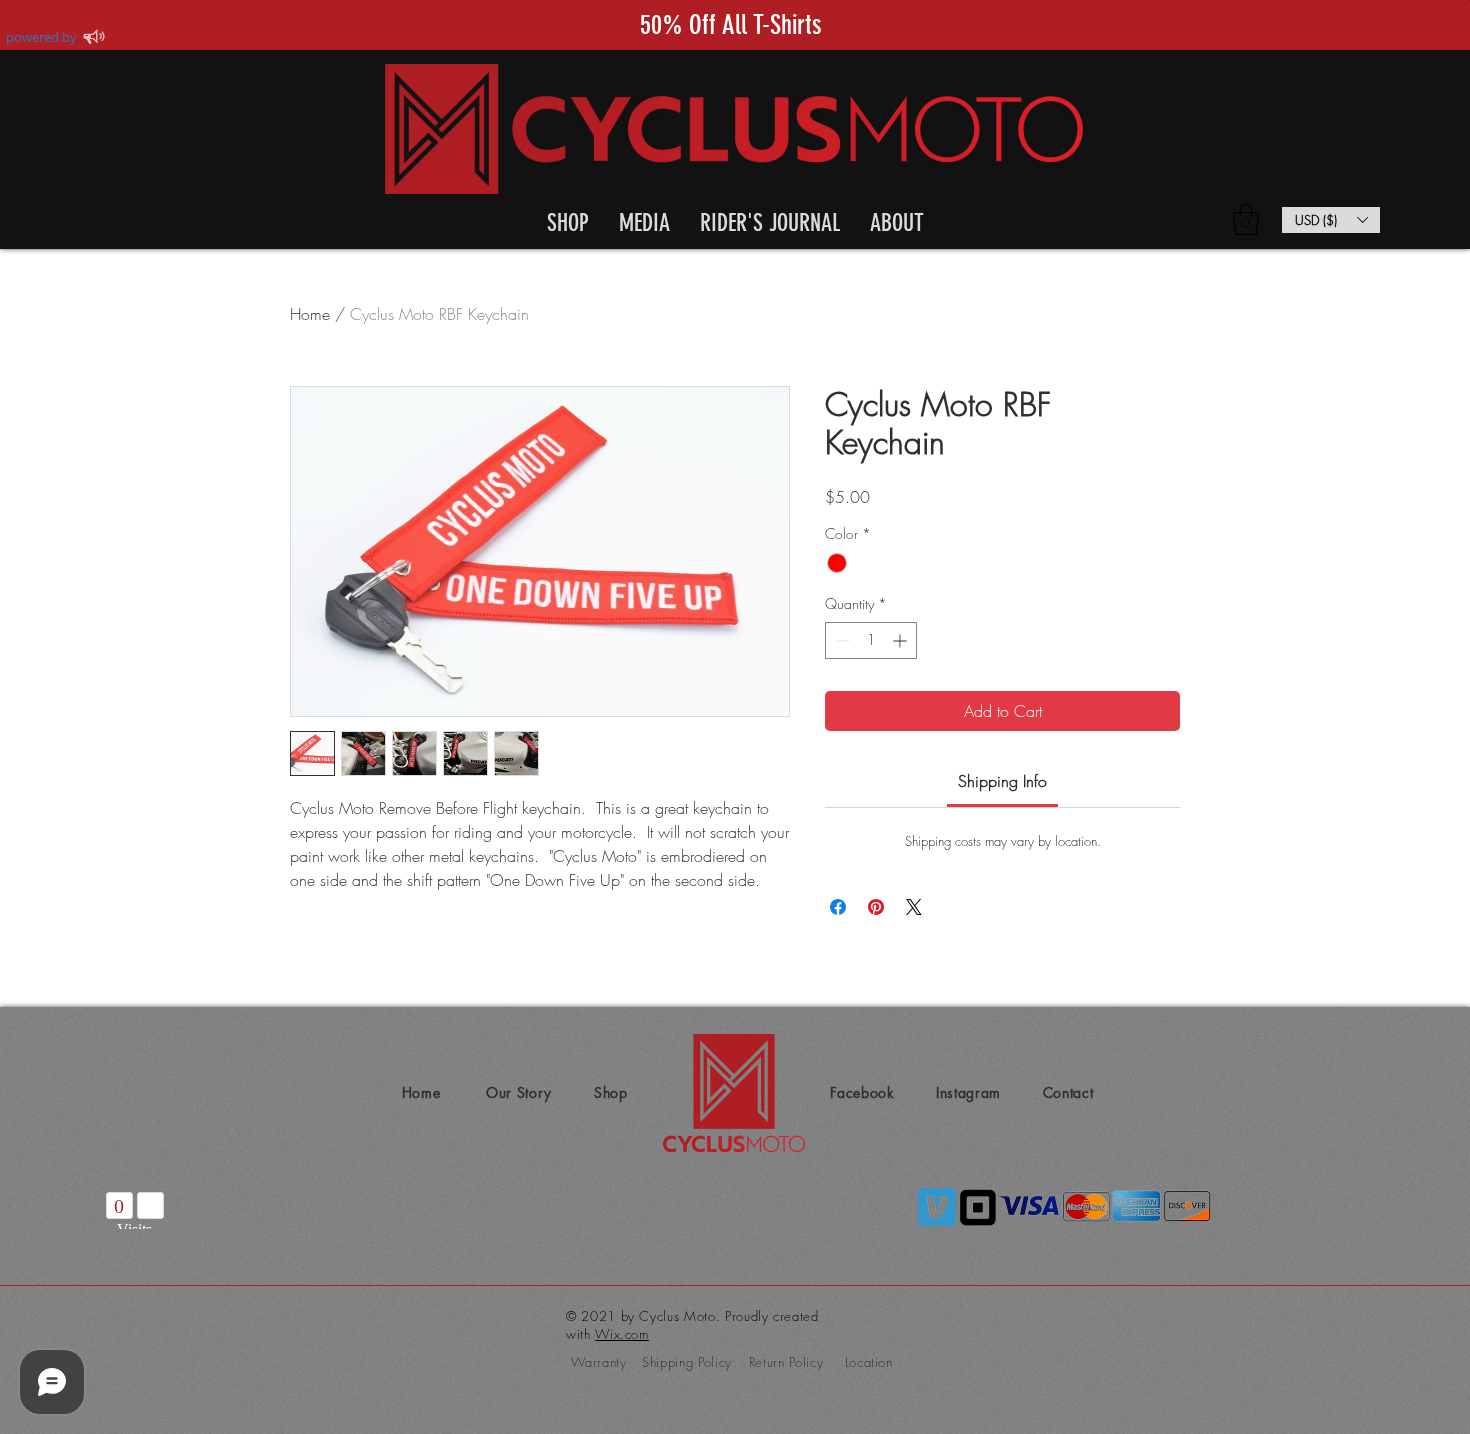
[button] (568, 219)
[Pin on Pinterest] (876, 907)
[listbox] (1331, 220)
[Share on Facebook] (838, 907)
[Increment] (901, 640)
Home (310, 314)
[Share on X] (914, 907)
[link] (1002, 781)
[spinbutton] (871, 640)
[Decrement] (840, 640)
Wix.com (622, 1334)
